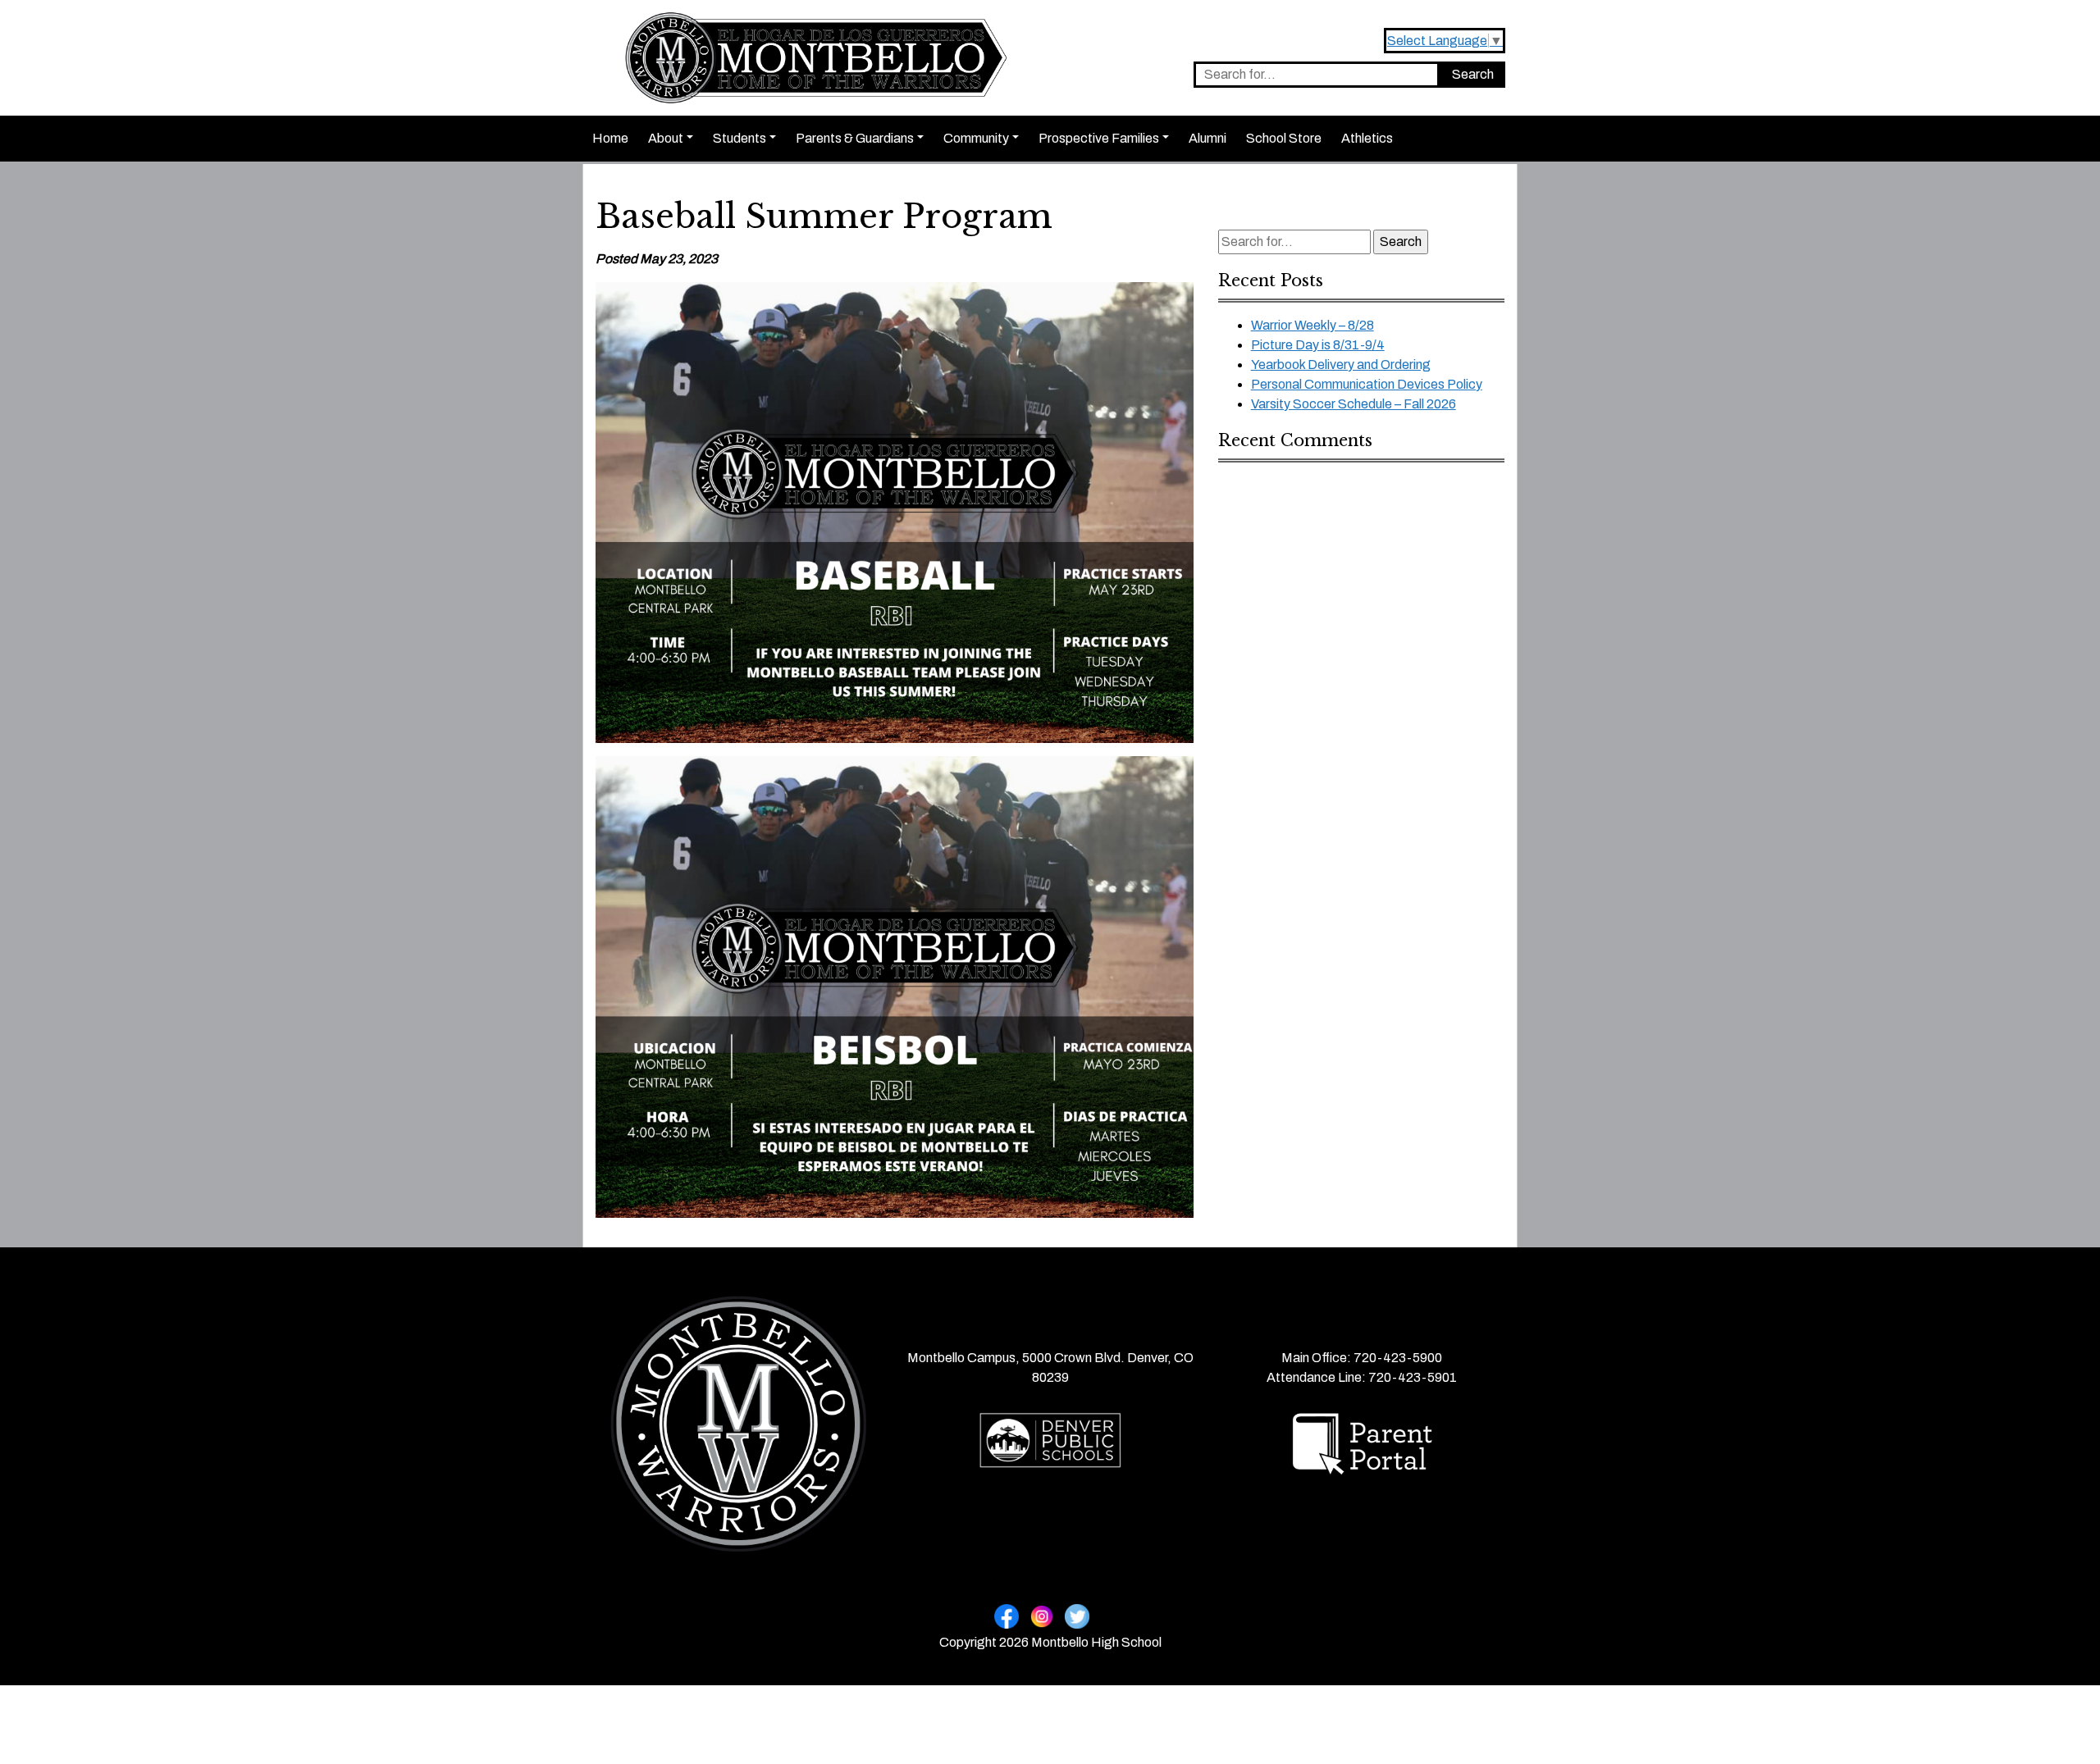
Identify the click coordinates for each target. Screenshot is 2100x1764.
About (666, 138)
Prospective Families (1099, 138)
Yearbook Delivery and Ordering (1341, 365)
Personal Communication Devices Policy (1367, 384)
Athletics (1367, 138)
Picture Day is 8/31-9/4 (1318, 345)
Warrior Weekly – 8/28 (1312, 325)
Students (740, 138)
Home (610, 138)
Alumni (1207, 138)
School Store (1284, 138)
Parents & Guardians (855, 138)
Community (976, 138)
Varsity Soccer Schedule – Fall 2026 (1354, 404)
